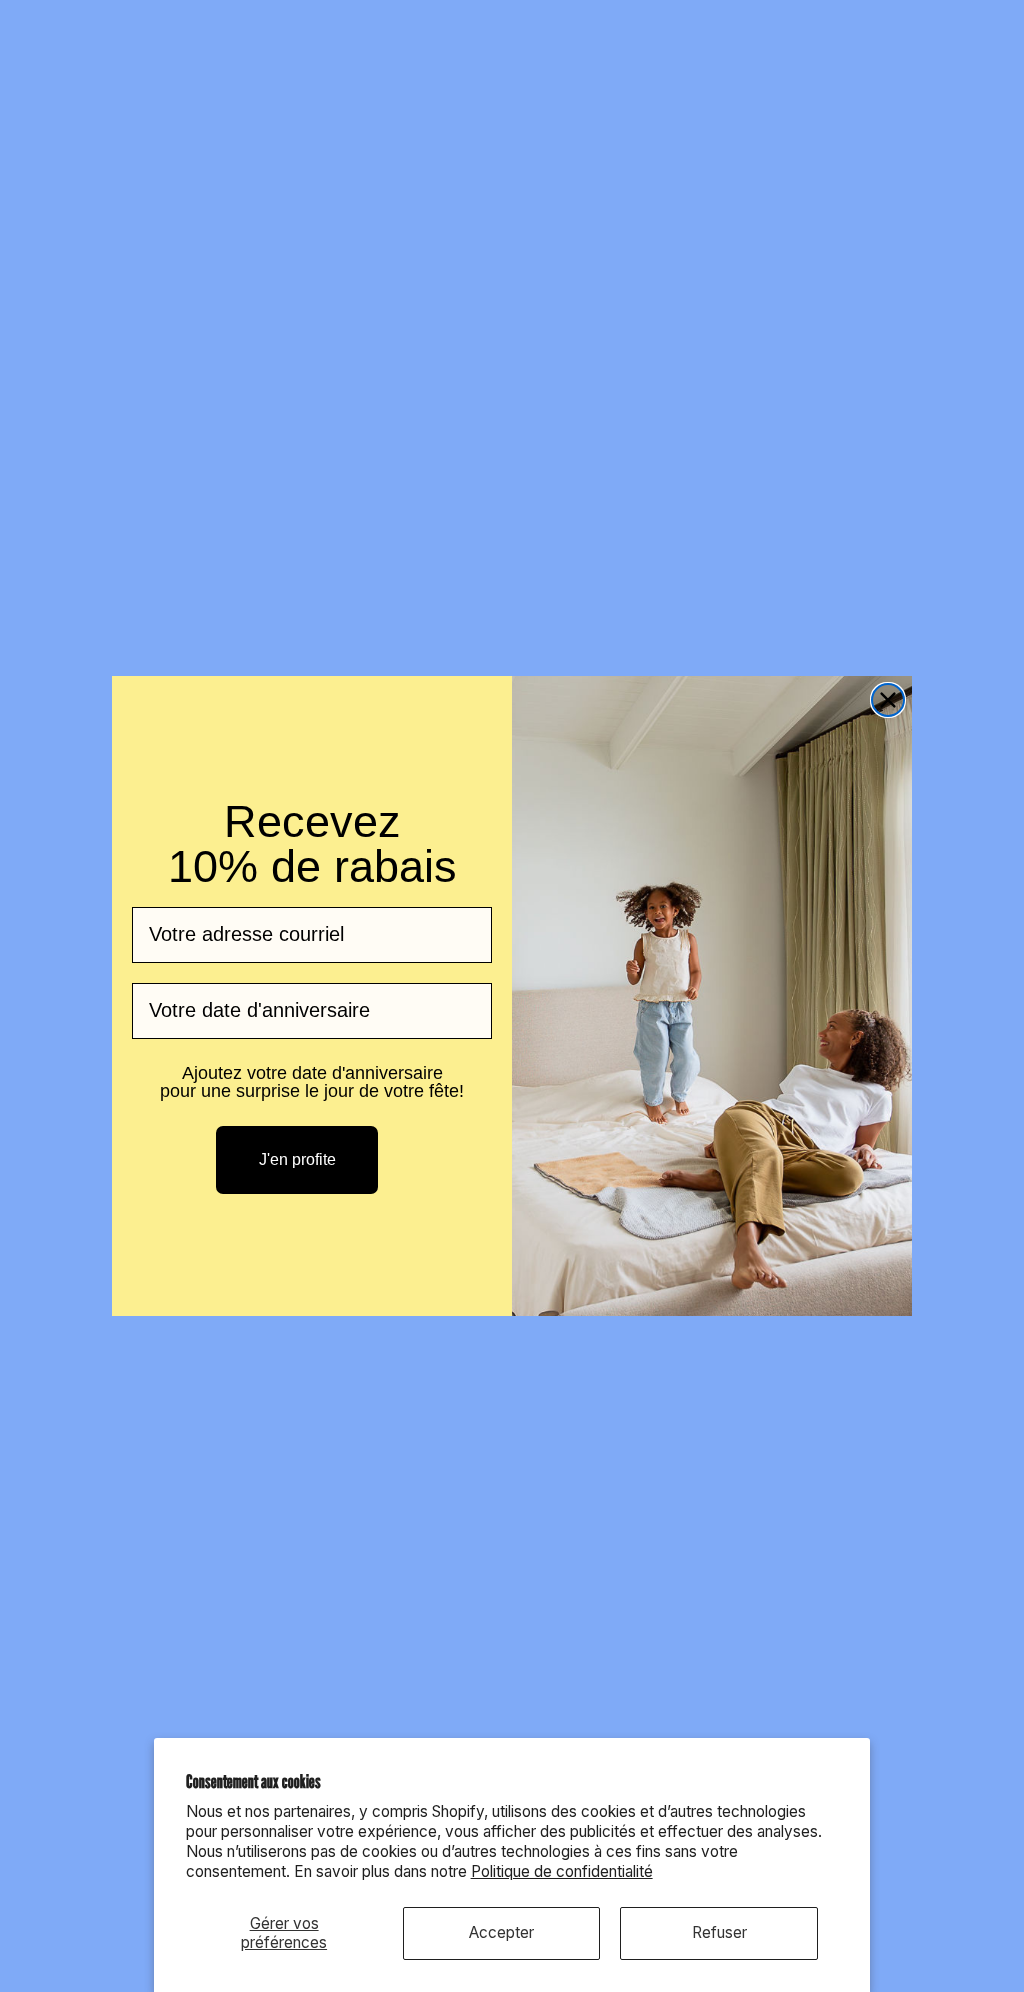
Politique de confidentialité (562, 1871)
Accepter (501, 1932)
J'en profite (297, 1159)
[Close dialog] (888, 700)
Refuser (719, 1932)
